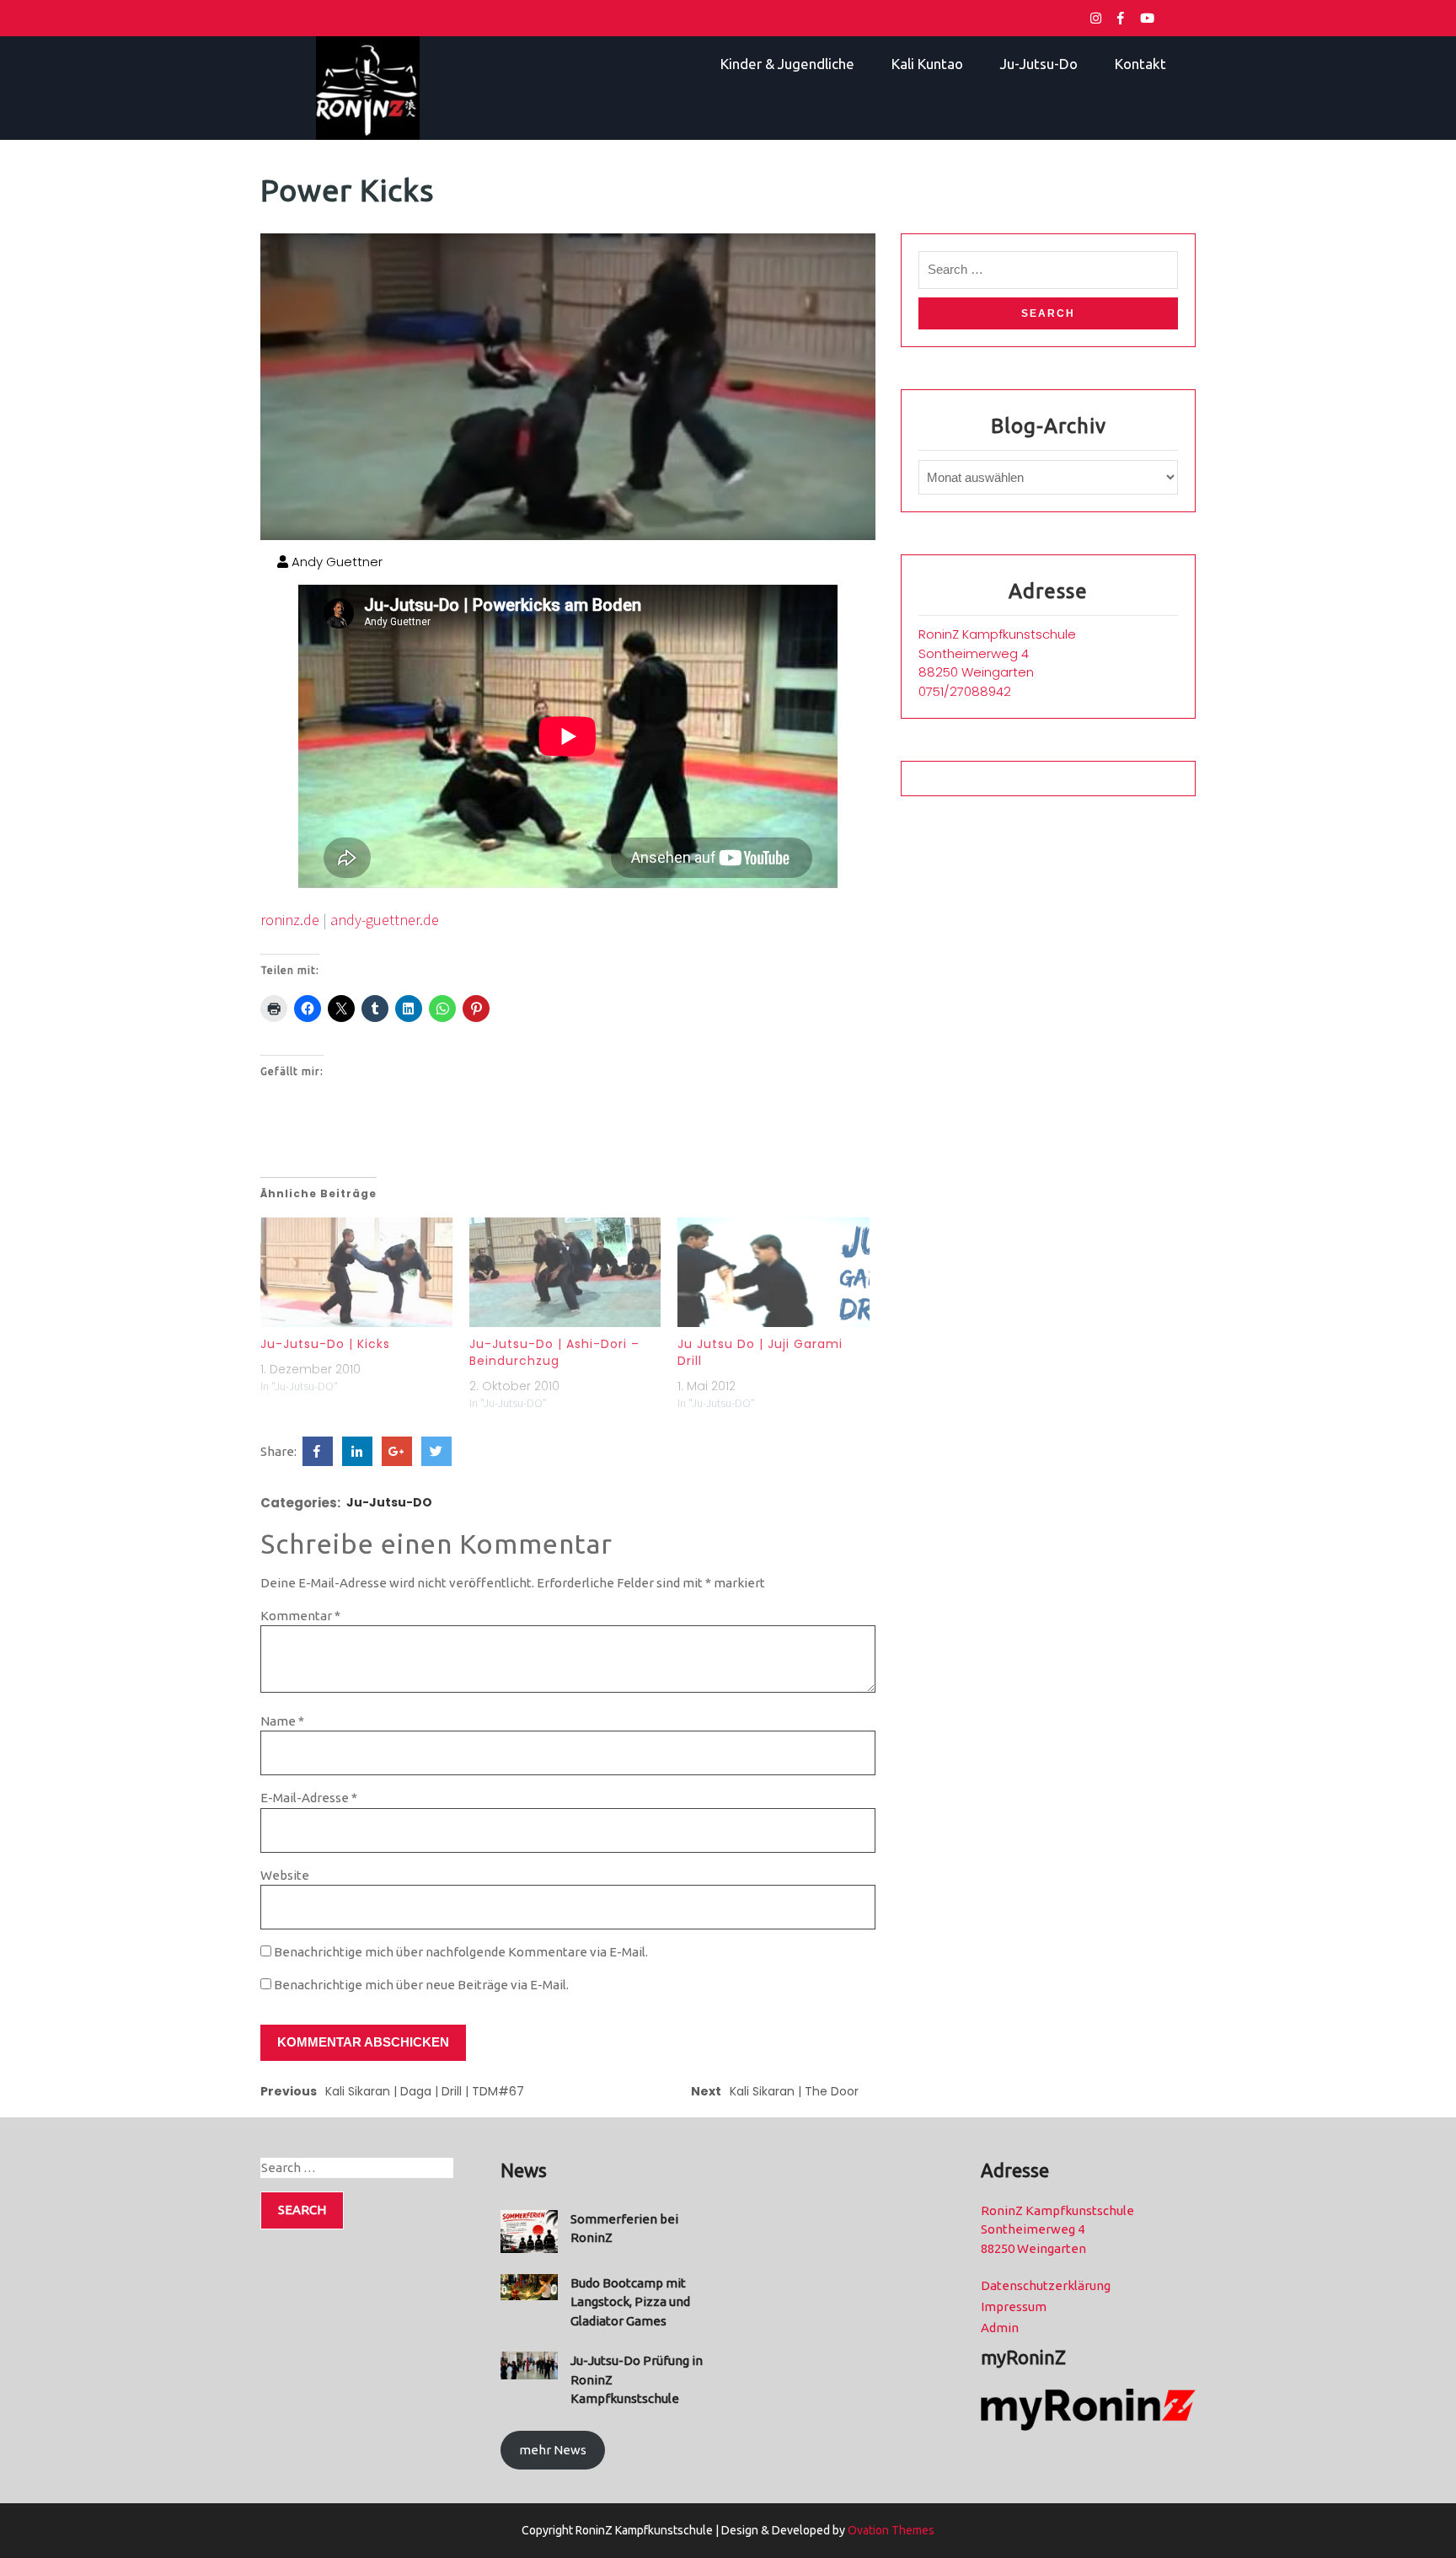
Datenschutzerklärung (1046, 2285)
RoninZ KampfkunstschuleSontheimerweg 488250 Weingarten (997, 653)
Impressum (1014, 2306)
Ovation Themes (890, 2530)
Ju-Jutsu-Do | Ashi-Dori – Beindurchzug (554, 1352)
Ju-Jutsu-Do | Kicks (325, 1344)
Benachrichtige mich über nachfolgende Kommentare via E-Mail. (461, 1952)
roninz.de (290, 920)
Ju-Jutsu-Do (1039, 64)
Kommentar (300, 1616)
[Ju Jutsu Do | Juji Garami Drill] (773, 1272)
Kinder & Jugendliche (787, 64)
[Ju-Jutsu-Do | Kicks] (356, 1272)
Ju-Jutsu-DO (389, 1502)
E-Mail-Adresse (309, 1798)
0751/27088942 (965, 691)
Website (285, 1875)
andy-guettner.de (385, 920)
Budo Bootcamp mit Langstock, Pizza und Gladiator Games (630, 2302)
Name (282, 1721)
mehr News (553, 2450)
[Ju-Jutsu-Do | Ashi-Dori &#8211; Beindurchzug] (565, 1272)
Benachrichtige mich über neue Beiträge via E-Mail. (421, 1985)
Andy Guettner (335, 562)
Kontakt (1140, 64)
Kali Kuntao (927, 64)
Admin (1000, 2328)
